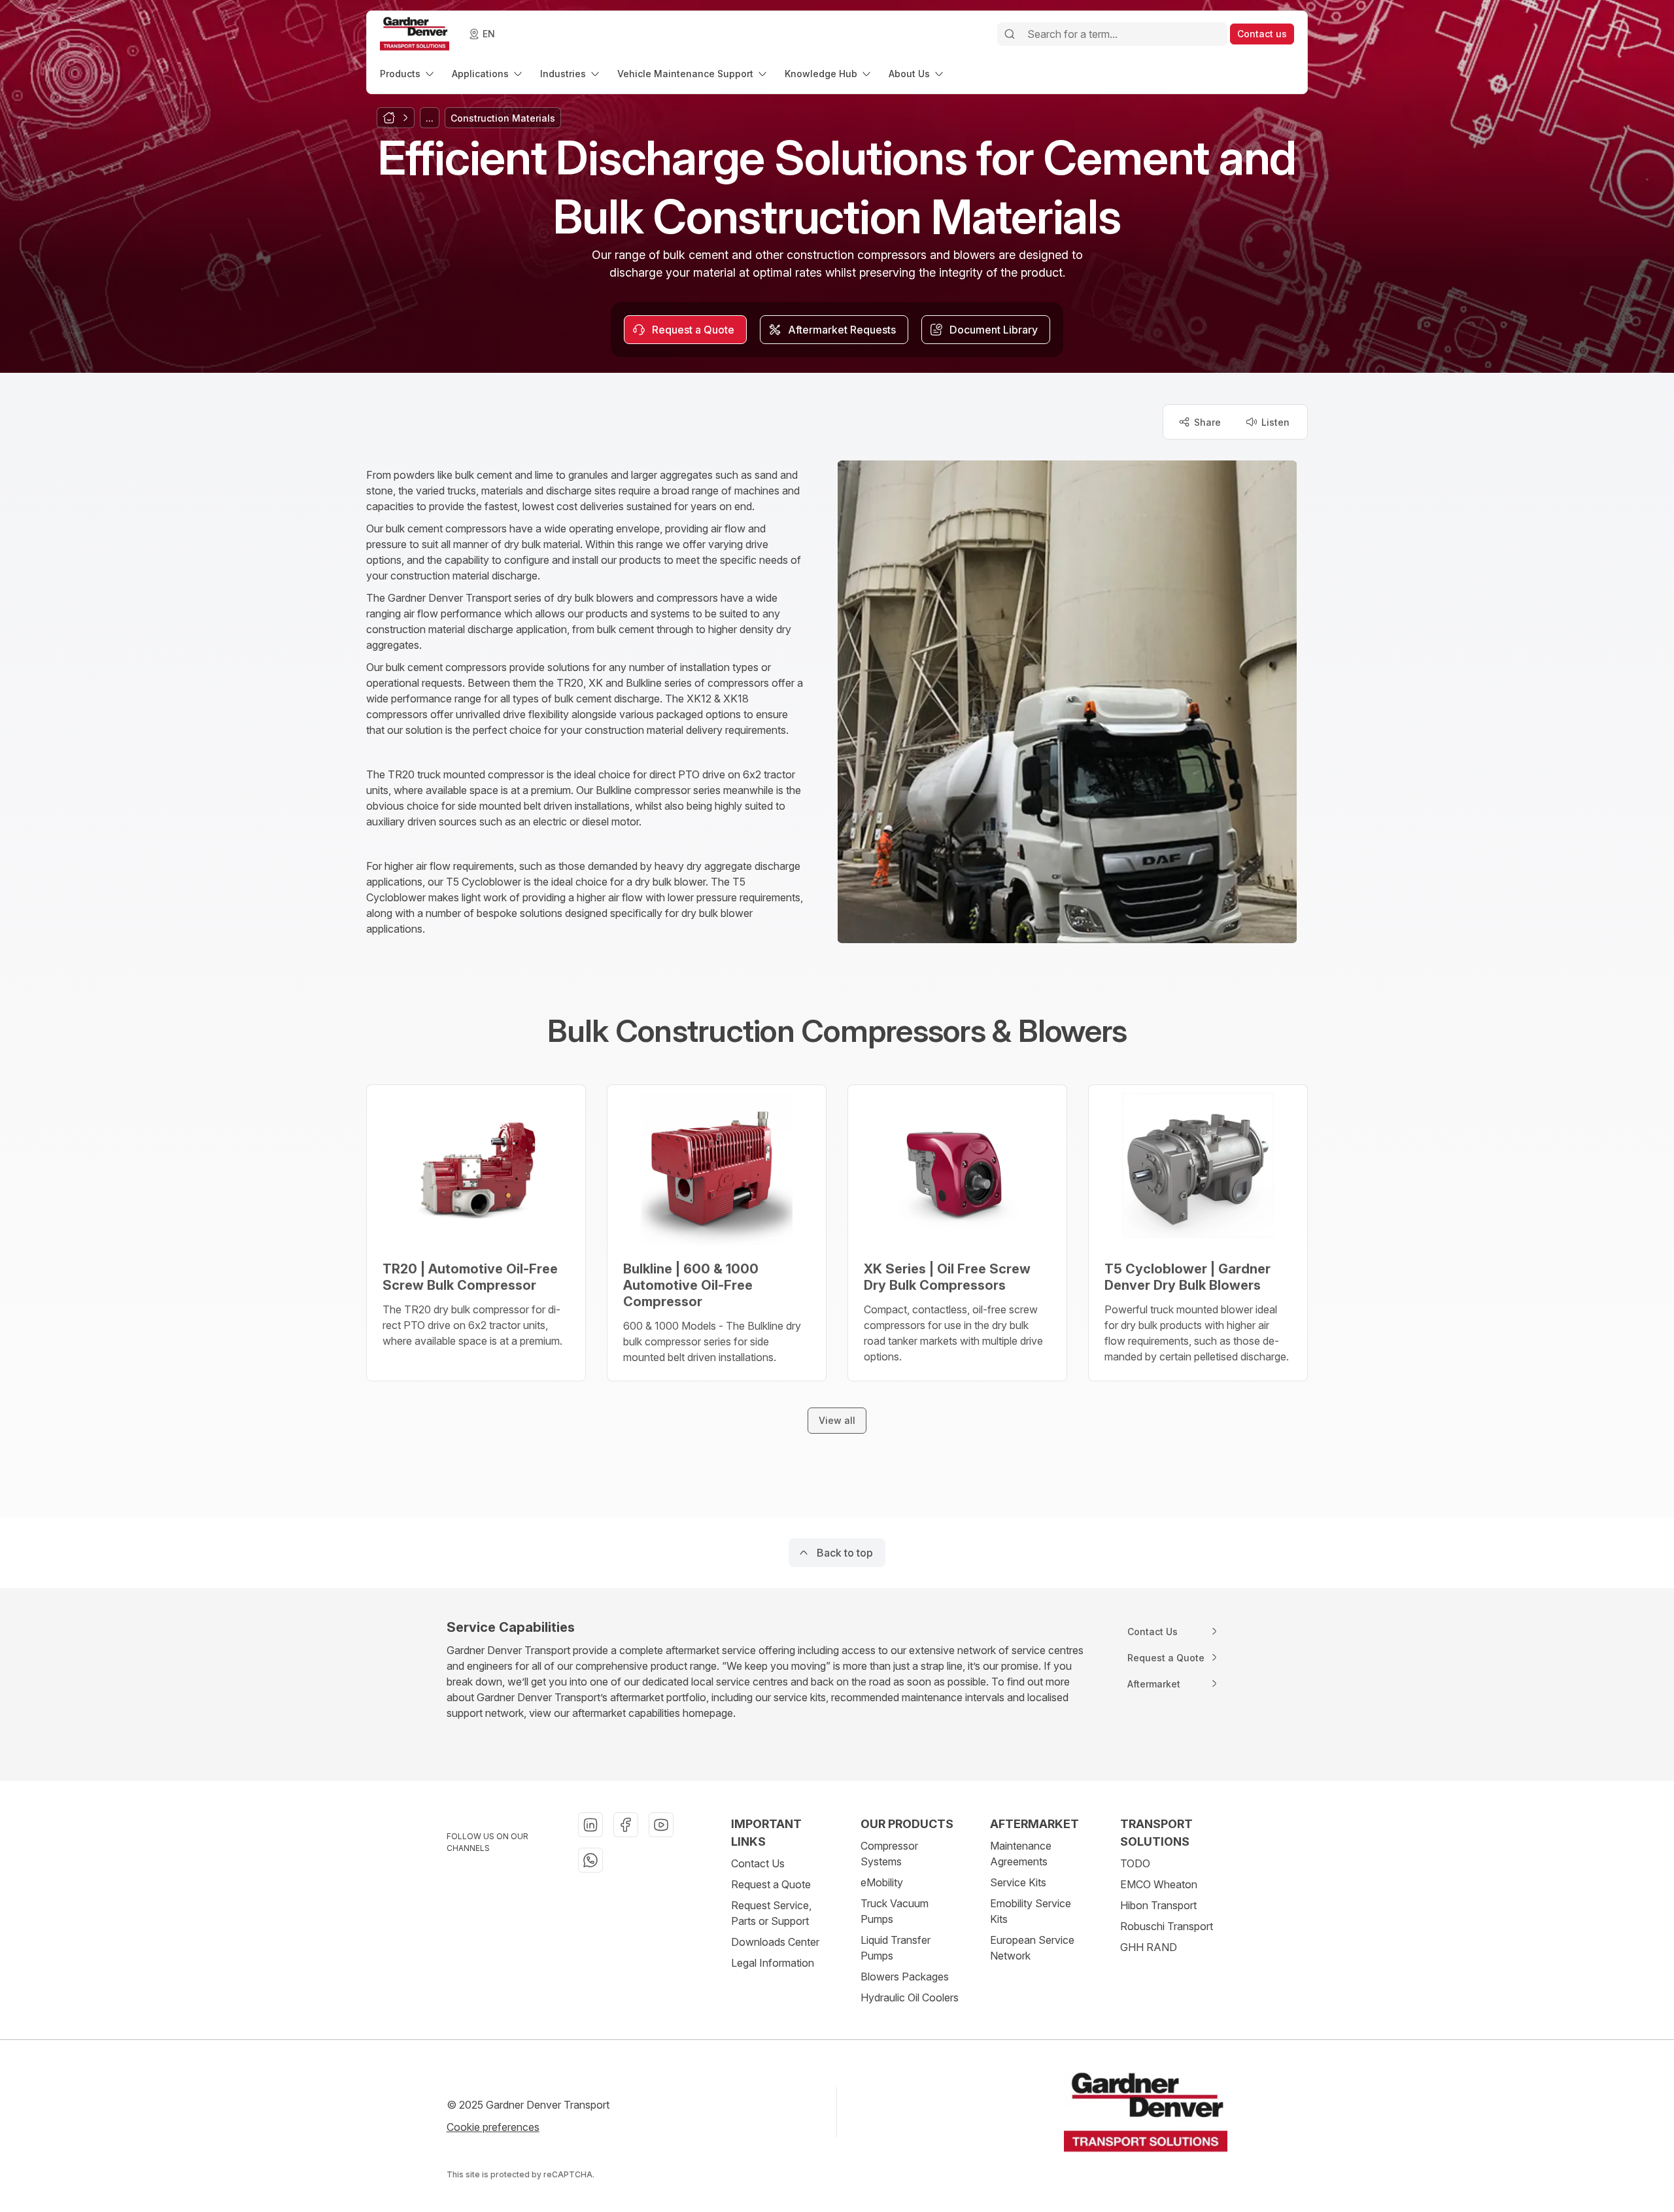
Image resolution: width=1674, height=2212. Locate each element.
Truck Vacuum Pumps (895, 1911)
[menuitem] (408, 74)
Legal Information (773, 1963)
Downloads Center (775, 1942)
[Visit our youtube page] (661, 1825)
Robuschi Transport (1167, 1926)
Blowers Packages (905, 1977)
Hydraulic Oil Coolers (910, 1997)
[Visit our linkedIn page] (590, 1825)
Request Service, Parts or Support (771, 1913)
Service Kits (1018, 1882)
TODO (1135, 1863)
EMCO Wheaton (1159, 1884)
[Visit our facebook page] (626, 1825)
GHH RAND (1149, 1947)
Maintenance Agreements (1021, 1854)
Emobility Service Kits (1031, 1911)
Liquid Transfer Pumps (896, 1948)
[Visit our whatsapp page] (590, 1860)
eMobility (882, 1882)
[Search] (1010, 34)
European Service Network (1032, 1948)
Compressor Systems (889, 1854)
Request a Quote (771, 1884)
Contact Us (758, 1863)
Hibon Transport (1158, 1905)
